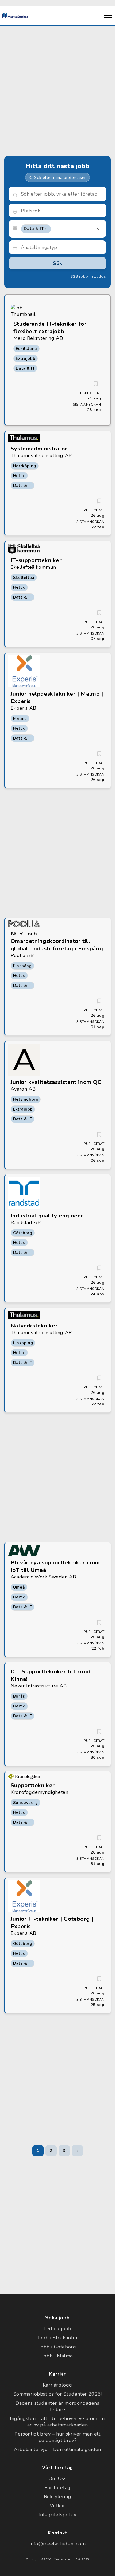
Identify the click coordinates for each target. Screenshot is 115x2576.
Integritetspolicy (57, 2515)
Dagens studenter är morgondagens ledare (57, 2406)
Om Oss (58, 2478)
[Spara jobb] (96, 384)
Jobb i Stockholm (57, 2338)
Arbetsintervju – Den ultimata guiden (57, 2449)
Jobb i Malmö (57, 2356)
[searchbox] (62, 211)
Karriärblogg (57, 2385)
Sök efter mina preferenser (60, 177)
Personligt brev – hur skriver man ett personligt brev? (57, 2437)
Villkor (57, 2506)
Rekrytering (58, 2497)
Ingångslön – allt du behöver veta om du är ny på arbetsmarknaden (57, 2422)
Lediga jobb (57, 2329)
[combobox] (58, 211)
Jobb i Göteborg (58, 2347)
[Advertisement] (57, 90)
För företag (57, 2488)
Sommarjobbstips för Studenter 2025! (58, 2394)
